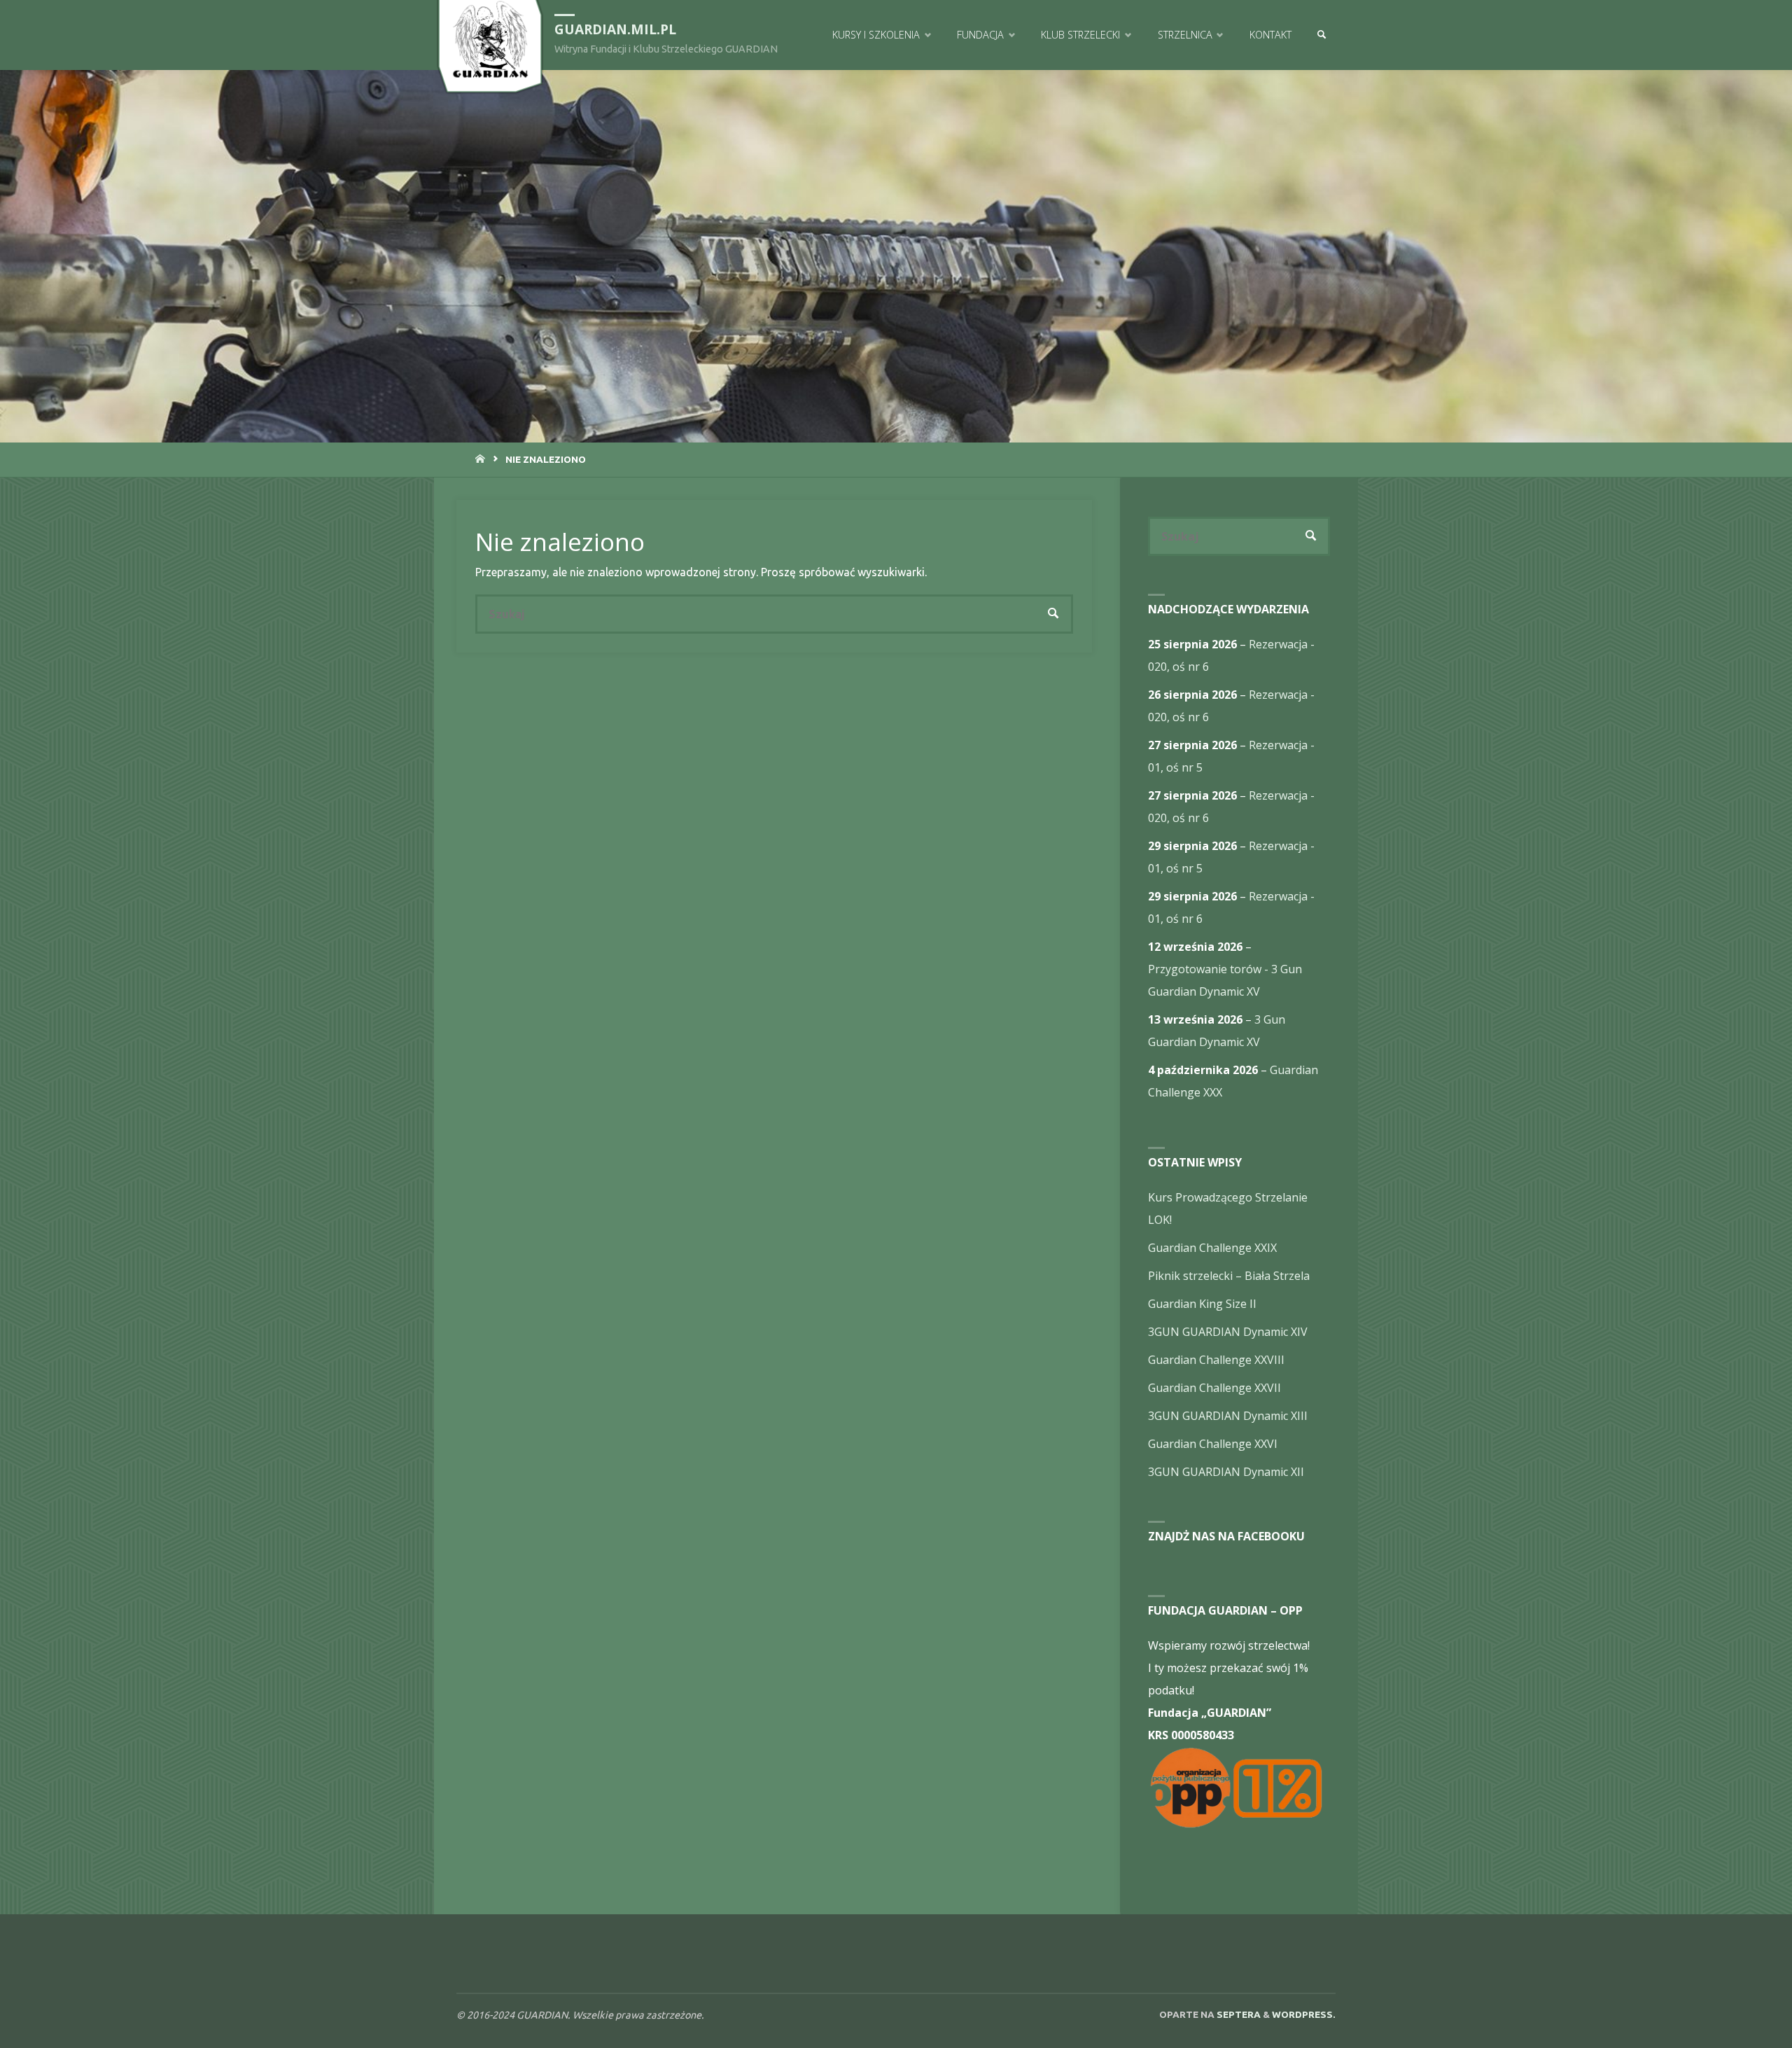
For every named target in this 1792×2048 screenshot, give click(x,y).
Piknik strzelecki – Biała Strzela (1229, 1276)
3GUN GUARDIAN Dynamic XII (1226, 1472)
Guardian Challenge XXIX (1212, 1248)
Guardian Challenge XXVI (1213, 1444)
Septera (1238, 2014)
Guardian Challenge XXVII (1214, 1388)
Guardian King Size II (1202, 1304)
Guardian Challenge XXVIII (1216, 1360)
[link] (1321, 35)
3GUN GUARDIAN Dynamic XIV (1228, 1332)
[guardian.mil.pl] (490, 39)
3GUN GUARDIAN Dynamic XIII (1228, 1416)
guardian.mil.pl (615, 29)
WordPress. (1304, 2014)
